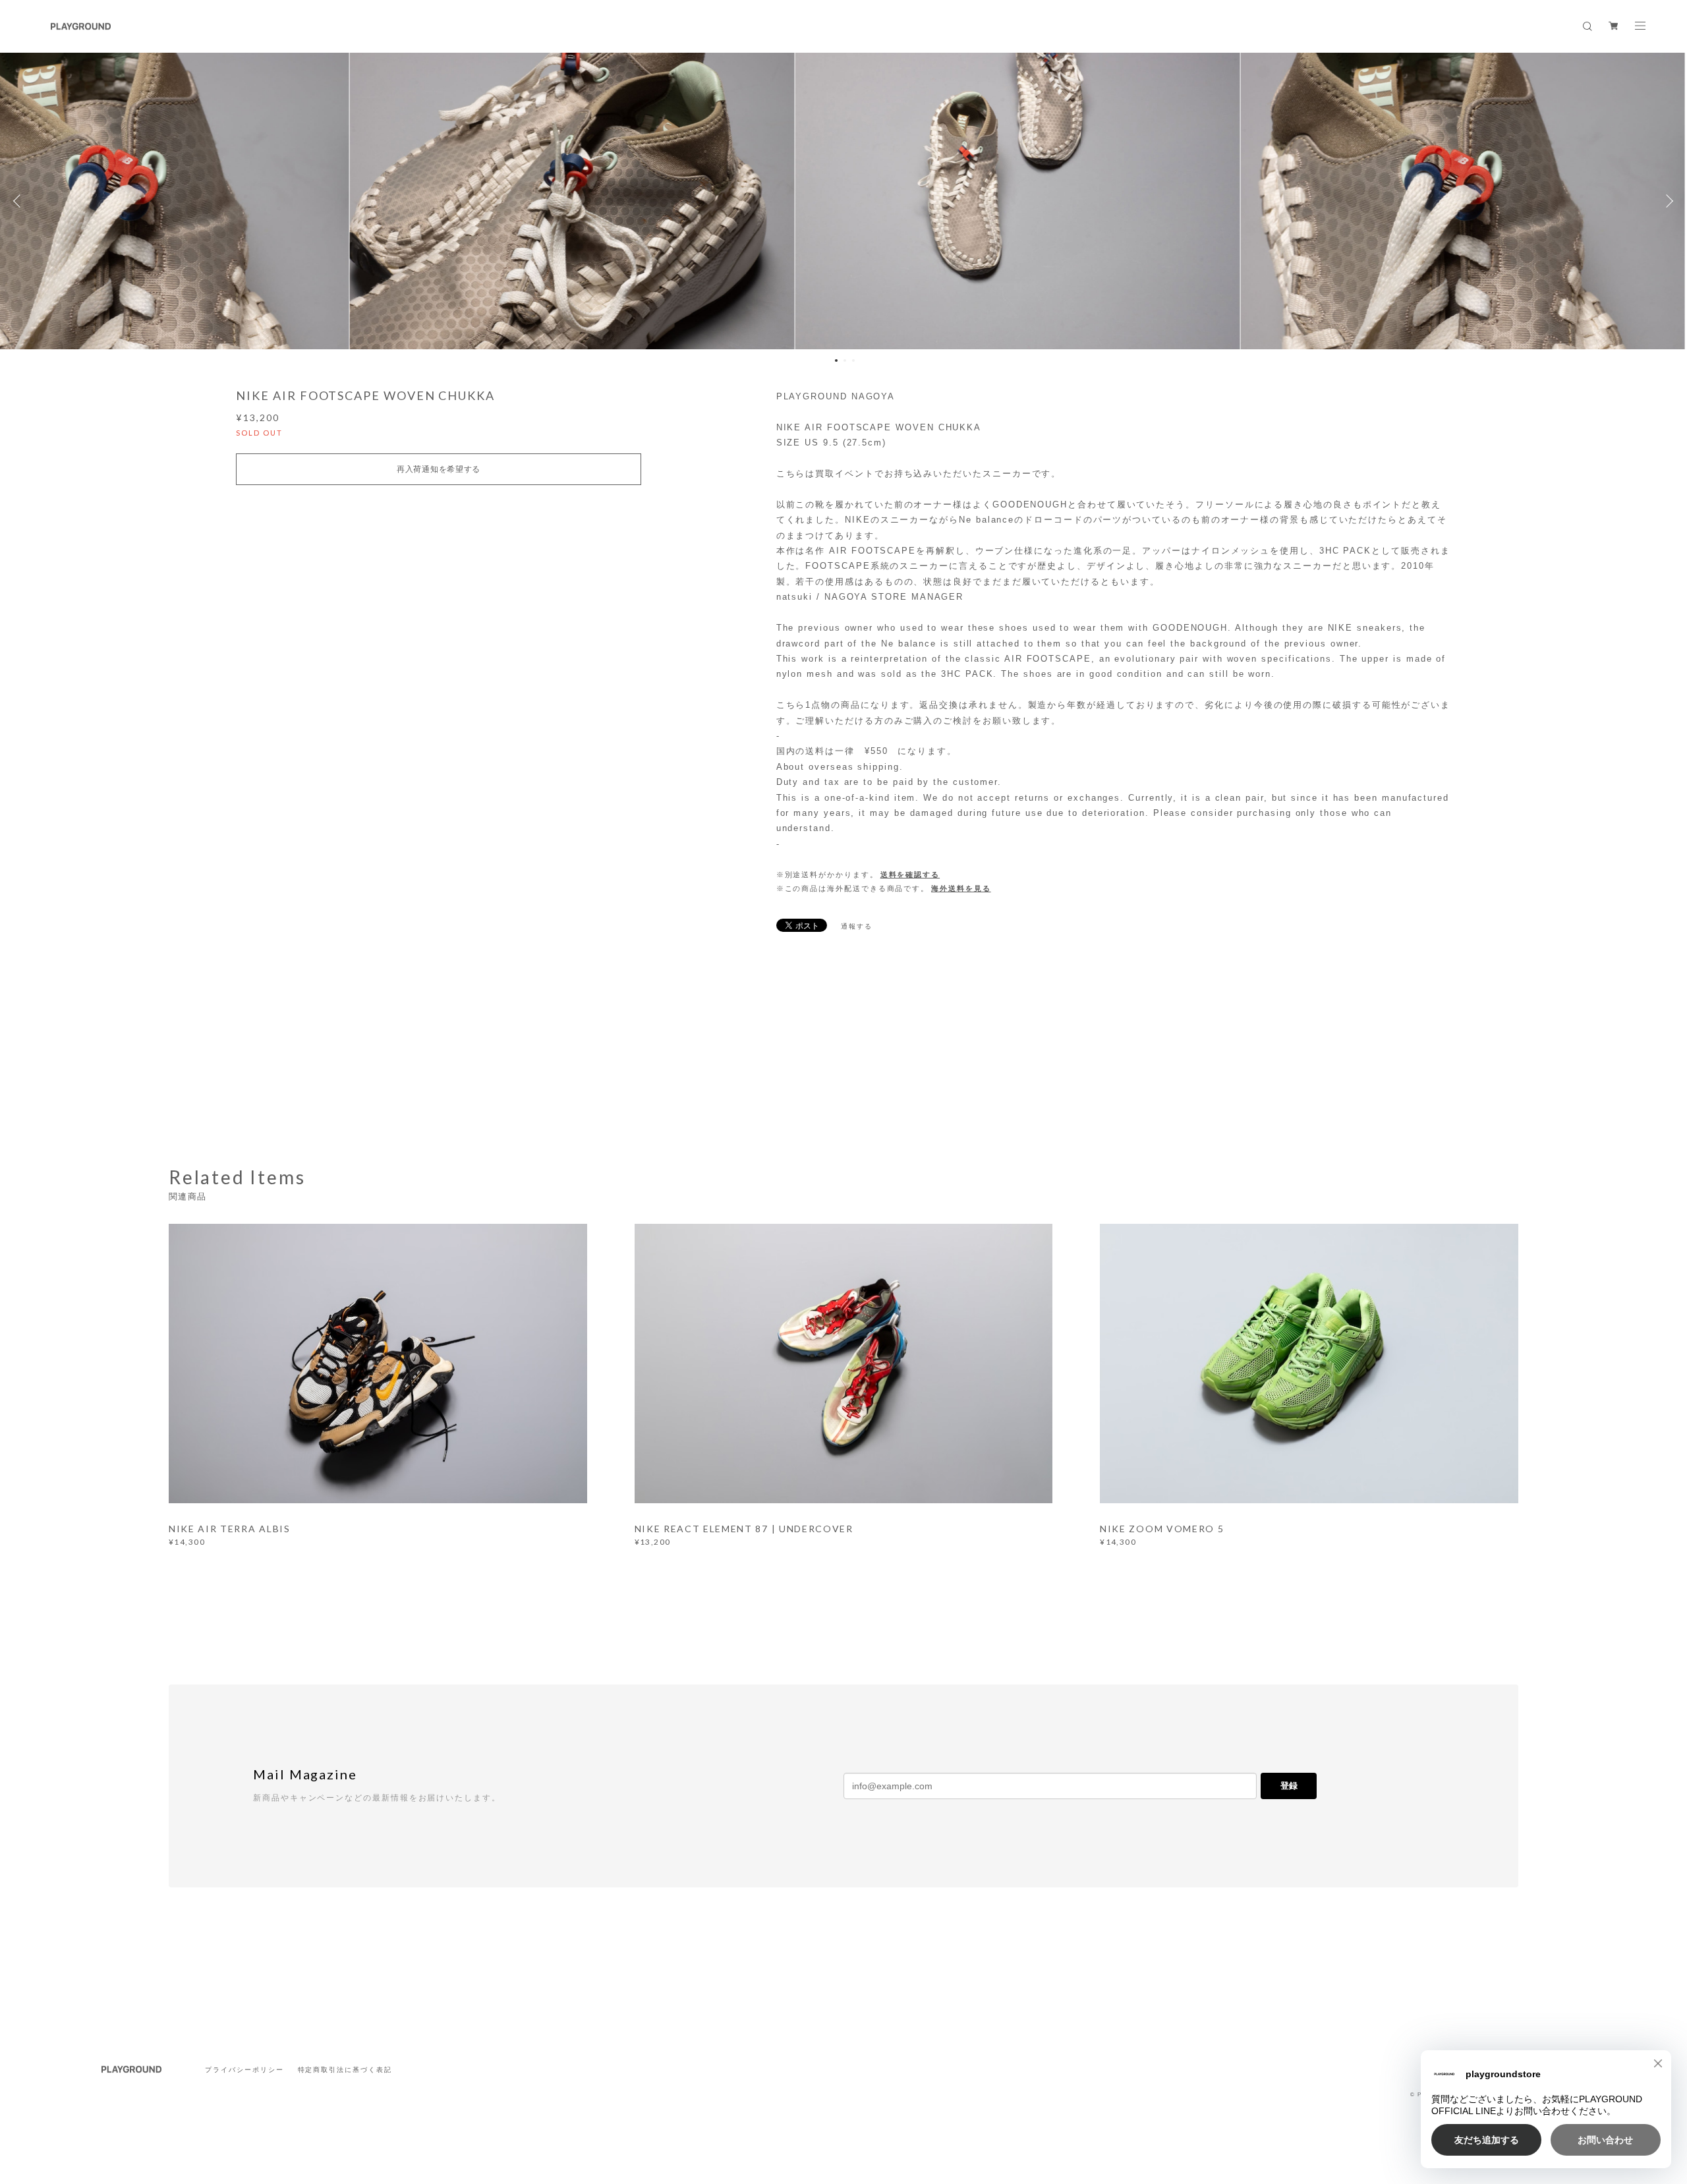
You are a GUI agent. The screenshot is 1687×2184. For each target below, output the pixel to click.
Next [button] (1667, 201)
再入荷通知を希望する (439, 469)
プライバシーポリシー (244, 2070)
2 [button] (845, 360)
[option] (844, 201)
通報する (857, 926)
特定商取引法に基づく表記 (345, 2070)
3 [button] (853, 360)
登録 (1289, 1786)
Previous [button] (20, 201)
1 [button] (836, 360)
